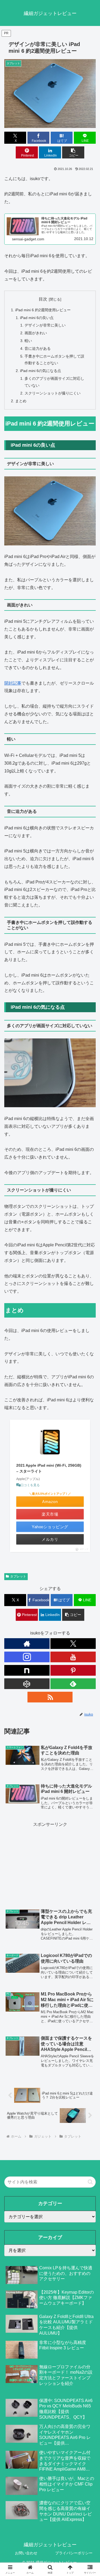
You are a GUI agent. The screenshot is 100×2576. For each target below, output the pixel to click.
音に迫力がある (38, 348)
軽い (28, 341)
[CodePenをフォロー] (27, 1684)
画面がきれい (36, 333)
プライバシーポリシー (74, 2553)
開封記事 (13, 683)
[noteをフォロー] (27, 1670)
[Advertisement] (50, 1862)
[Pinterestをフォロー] (73, 1670)
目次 (43, 299)
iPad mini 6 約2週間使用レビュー (43, 310)
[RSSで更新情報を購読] (50, 1697)
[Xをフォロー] (73, 1644)
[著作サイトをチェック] (27, 1644)
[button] (73, 152)
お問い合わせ (26, 2553)
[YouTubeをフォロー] (73, 1657)
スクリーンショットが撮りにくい (53, 393)
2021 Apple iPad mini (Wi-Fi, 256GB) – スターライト (49, 1468)
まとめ (21, 401)
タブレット (18, 1576)
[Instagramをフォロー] (27, 1657)
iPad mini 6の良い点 (37, 318)
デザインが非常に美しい (45, 325)
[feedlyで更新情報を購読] (73, 1684)
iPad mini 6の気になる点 (41, 371)
